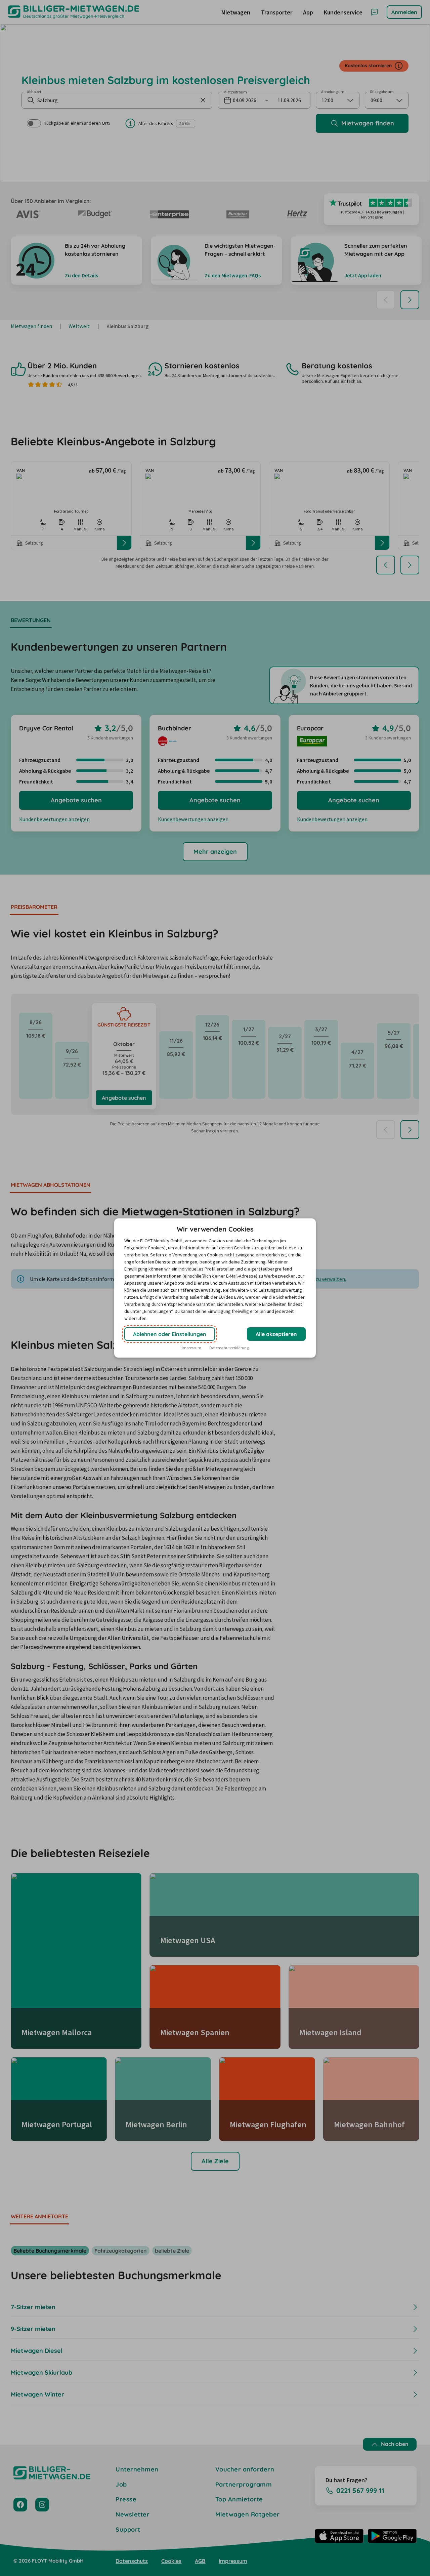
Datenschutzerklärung (229, 1348)
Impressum (191, 1348)
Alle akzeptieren (276, 1334)
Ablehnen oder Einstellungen (170, 1334)
